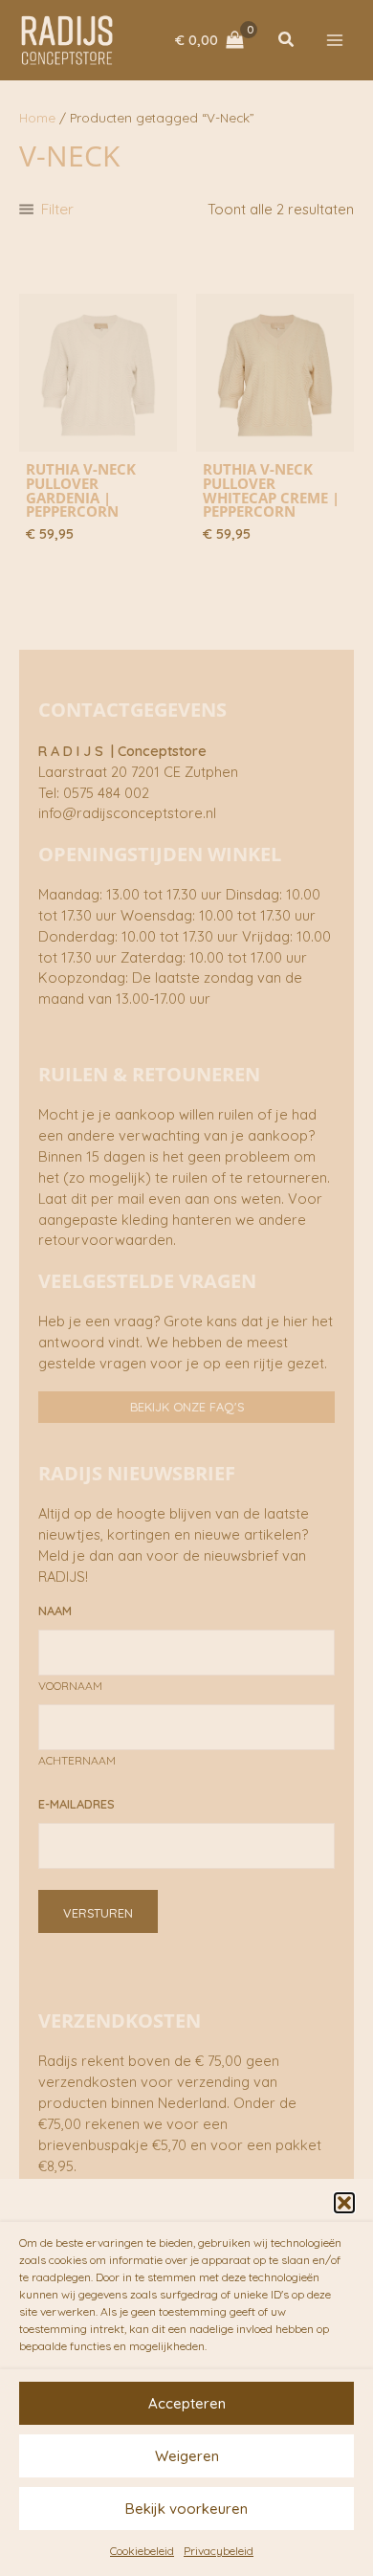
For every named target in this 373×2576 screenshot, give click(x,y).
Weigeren (187, 2456)
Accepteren (187, 2403)
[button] (344, 2203)
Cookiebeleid (142, 2551)
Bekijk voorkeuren (186, 2509)
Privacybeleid (219, 2551)
